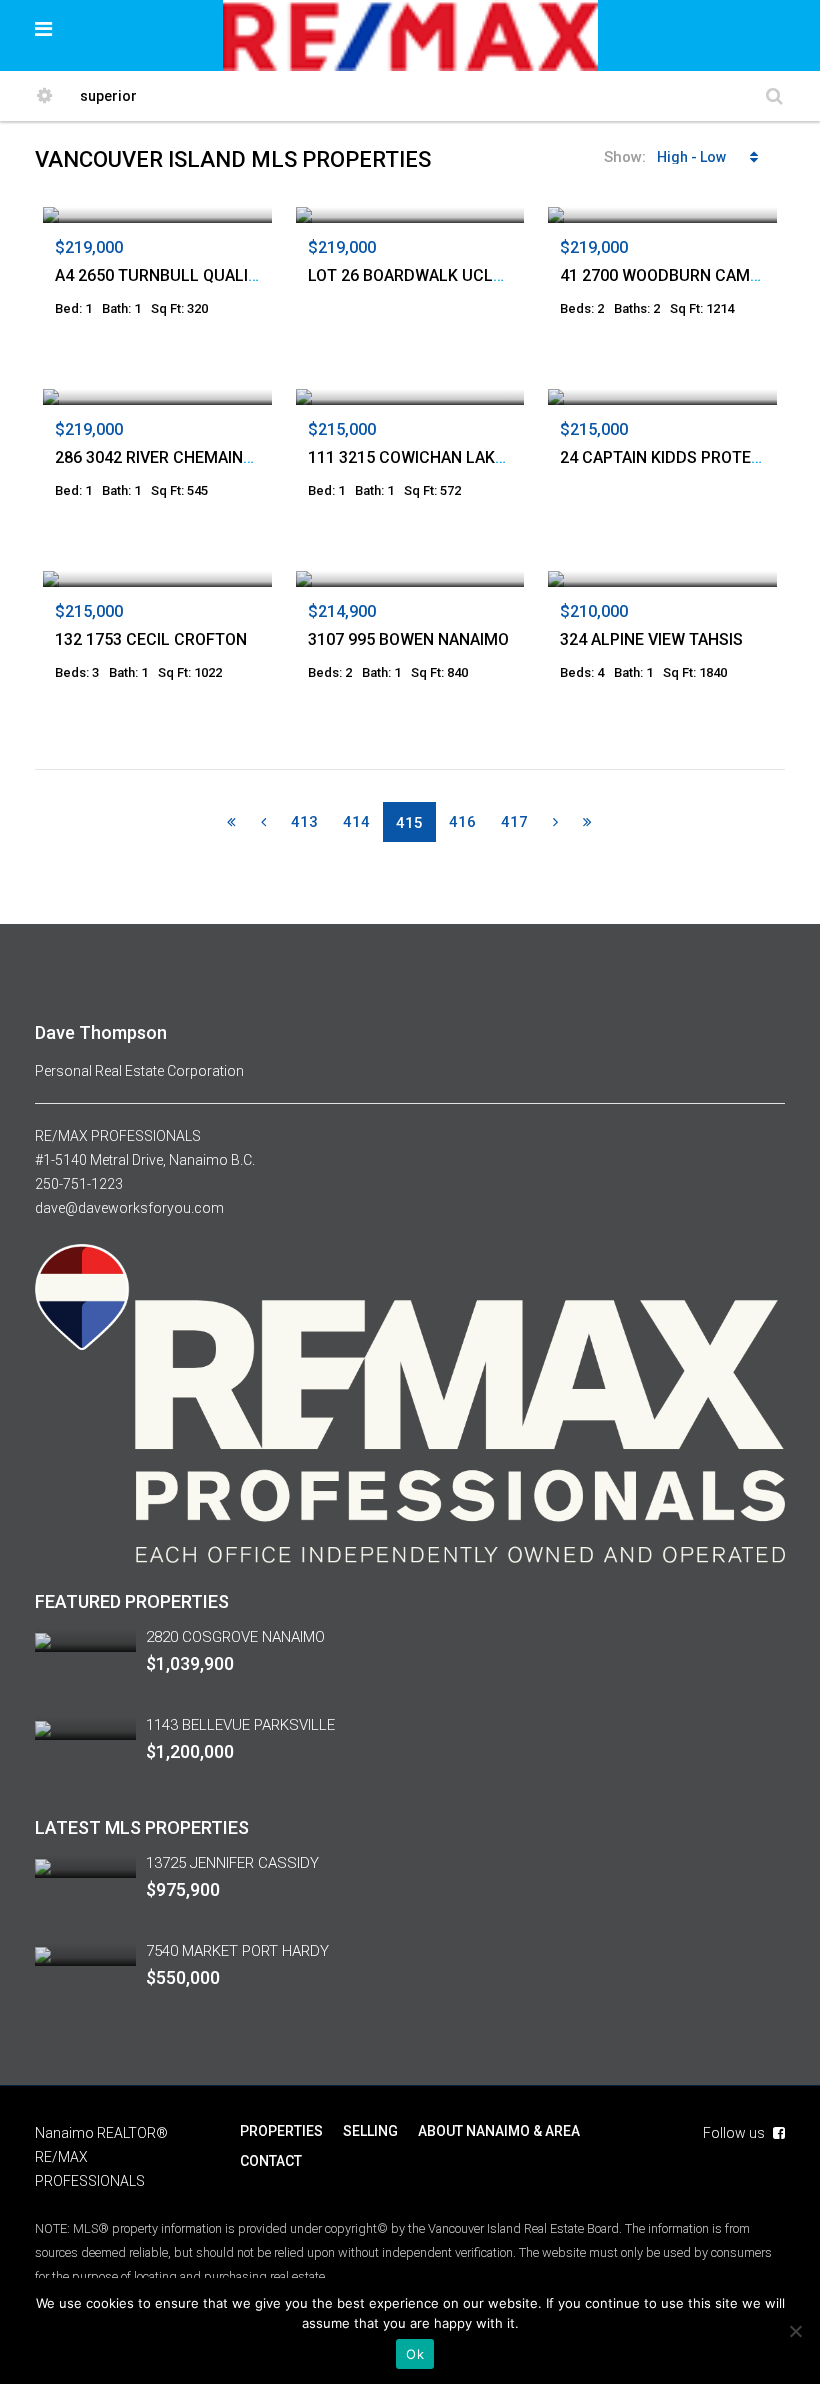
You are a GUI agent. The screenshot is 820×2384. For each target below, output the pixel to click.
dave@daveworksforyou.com (129, 1208)
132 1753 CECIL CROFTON (151, 639)
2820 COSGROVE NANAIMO (235, 1637)
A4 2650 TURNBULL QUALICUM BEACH (197, 275)
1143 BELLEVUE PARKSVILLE (240, 1725)
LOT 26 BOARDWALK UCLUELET (424, 275)
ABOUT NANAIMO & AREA (499, 2131)
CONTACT (271, 2161)
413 (304, 822)
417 (514, 822)
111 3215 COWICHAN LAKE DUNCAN (440, 457)
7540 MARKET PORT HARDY (237, 1951)
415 (409, 823)
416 (462, 822)
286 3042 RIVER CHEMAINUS (159, 457)
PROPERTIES (281, 2131)
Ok (415, 2354)
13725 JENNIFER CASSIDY (232, 1863)
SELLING (370, 2131)
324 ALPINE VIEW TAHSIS (651, 639)
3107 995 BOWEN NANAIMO (408, 639)
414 (356, 822)
